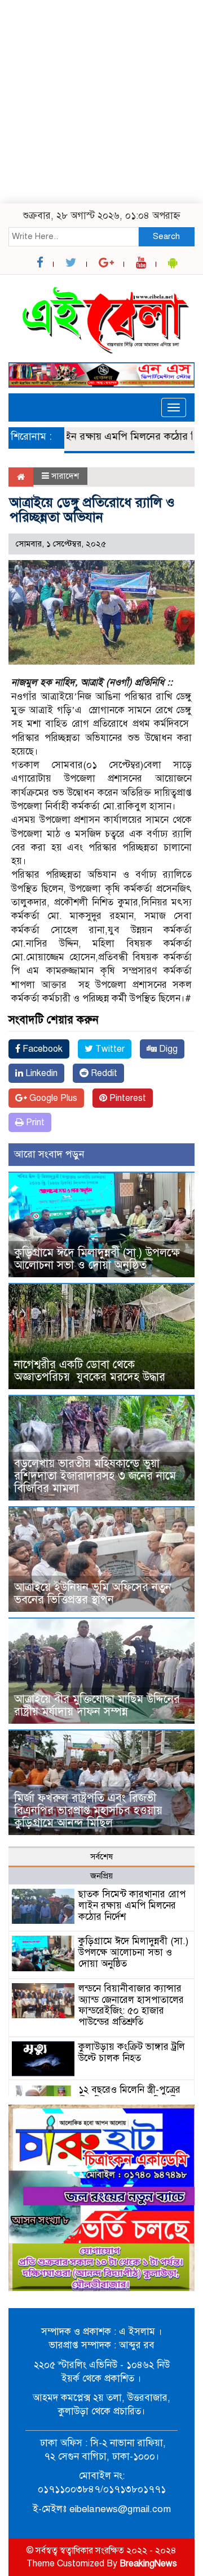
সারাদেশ (65, 476)
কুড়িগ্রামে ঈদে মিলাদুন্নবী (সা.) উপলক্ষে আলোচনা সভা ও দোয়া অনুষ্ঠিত (97, 1259)
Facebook (41, 1049)
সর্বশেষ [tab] (101, 1857)
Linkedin (40, 1073)
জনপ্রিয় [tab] (101, 1876)
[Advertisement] (101, 102)
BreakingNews (148, 2564)
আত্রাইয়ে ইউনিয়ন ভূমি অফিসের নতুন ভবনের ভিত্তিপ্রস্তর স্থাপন (93, 1593)
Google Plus (52, 1098)
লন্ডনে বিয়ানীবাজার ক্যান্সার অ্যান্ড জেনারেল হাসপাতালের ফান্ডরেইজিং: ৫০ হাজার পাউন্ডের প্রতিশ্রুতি (131, 2005)
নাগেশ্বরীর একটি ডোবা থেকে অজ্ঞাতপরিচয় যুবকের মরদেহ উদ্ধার (90, 1371)
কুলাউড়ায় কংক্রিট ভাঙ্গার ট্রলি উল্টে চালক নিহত (132, 2052)
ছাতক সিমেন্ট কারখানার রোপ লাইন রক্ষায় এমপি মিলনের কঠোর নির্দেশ (132, 1905)
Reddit (103, 1073)
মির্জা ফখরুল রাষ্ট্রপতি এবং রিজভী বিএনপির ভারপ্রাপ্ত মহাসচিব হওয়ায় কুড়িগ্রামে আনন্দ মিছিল (88, 1810)
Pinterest (127, 1098)
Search (166, 236)
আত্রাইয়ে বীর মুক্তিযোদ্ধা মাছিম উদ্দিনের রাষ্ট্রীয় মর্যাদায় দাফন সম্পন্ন (97, 1705)
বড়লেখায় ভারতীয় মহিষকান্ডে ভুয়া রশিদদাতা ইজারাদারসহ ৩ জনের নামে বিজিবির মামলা (95, 1476)
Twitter (109, 1049)
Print (34, 1122)
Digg (167, 1049)
